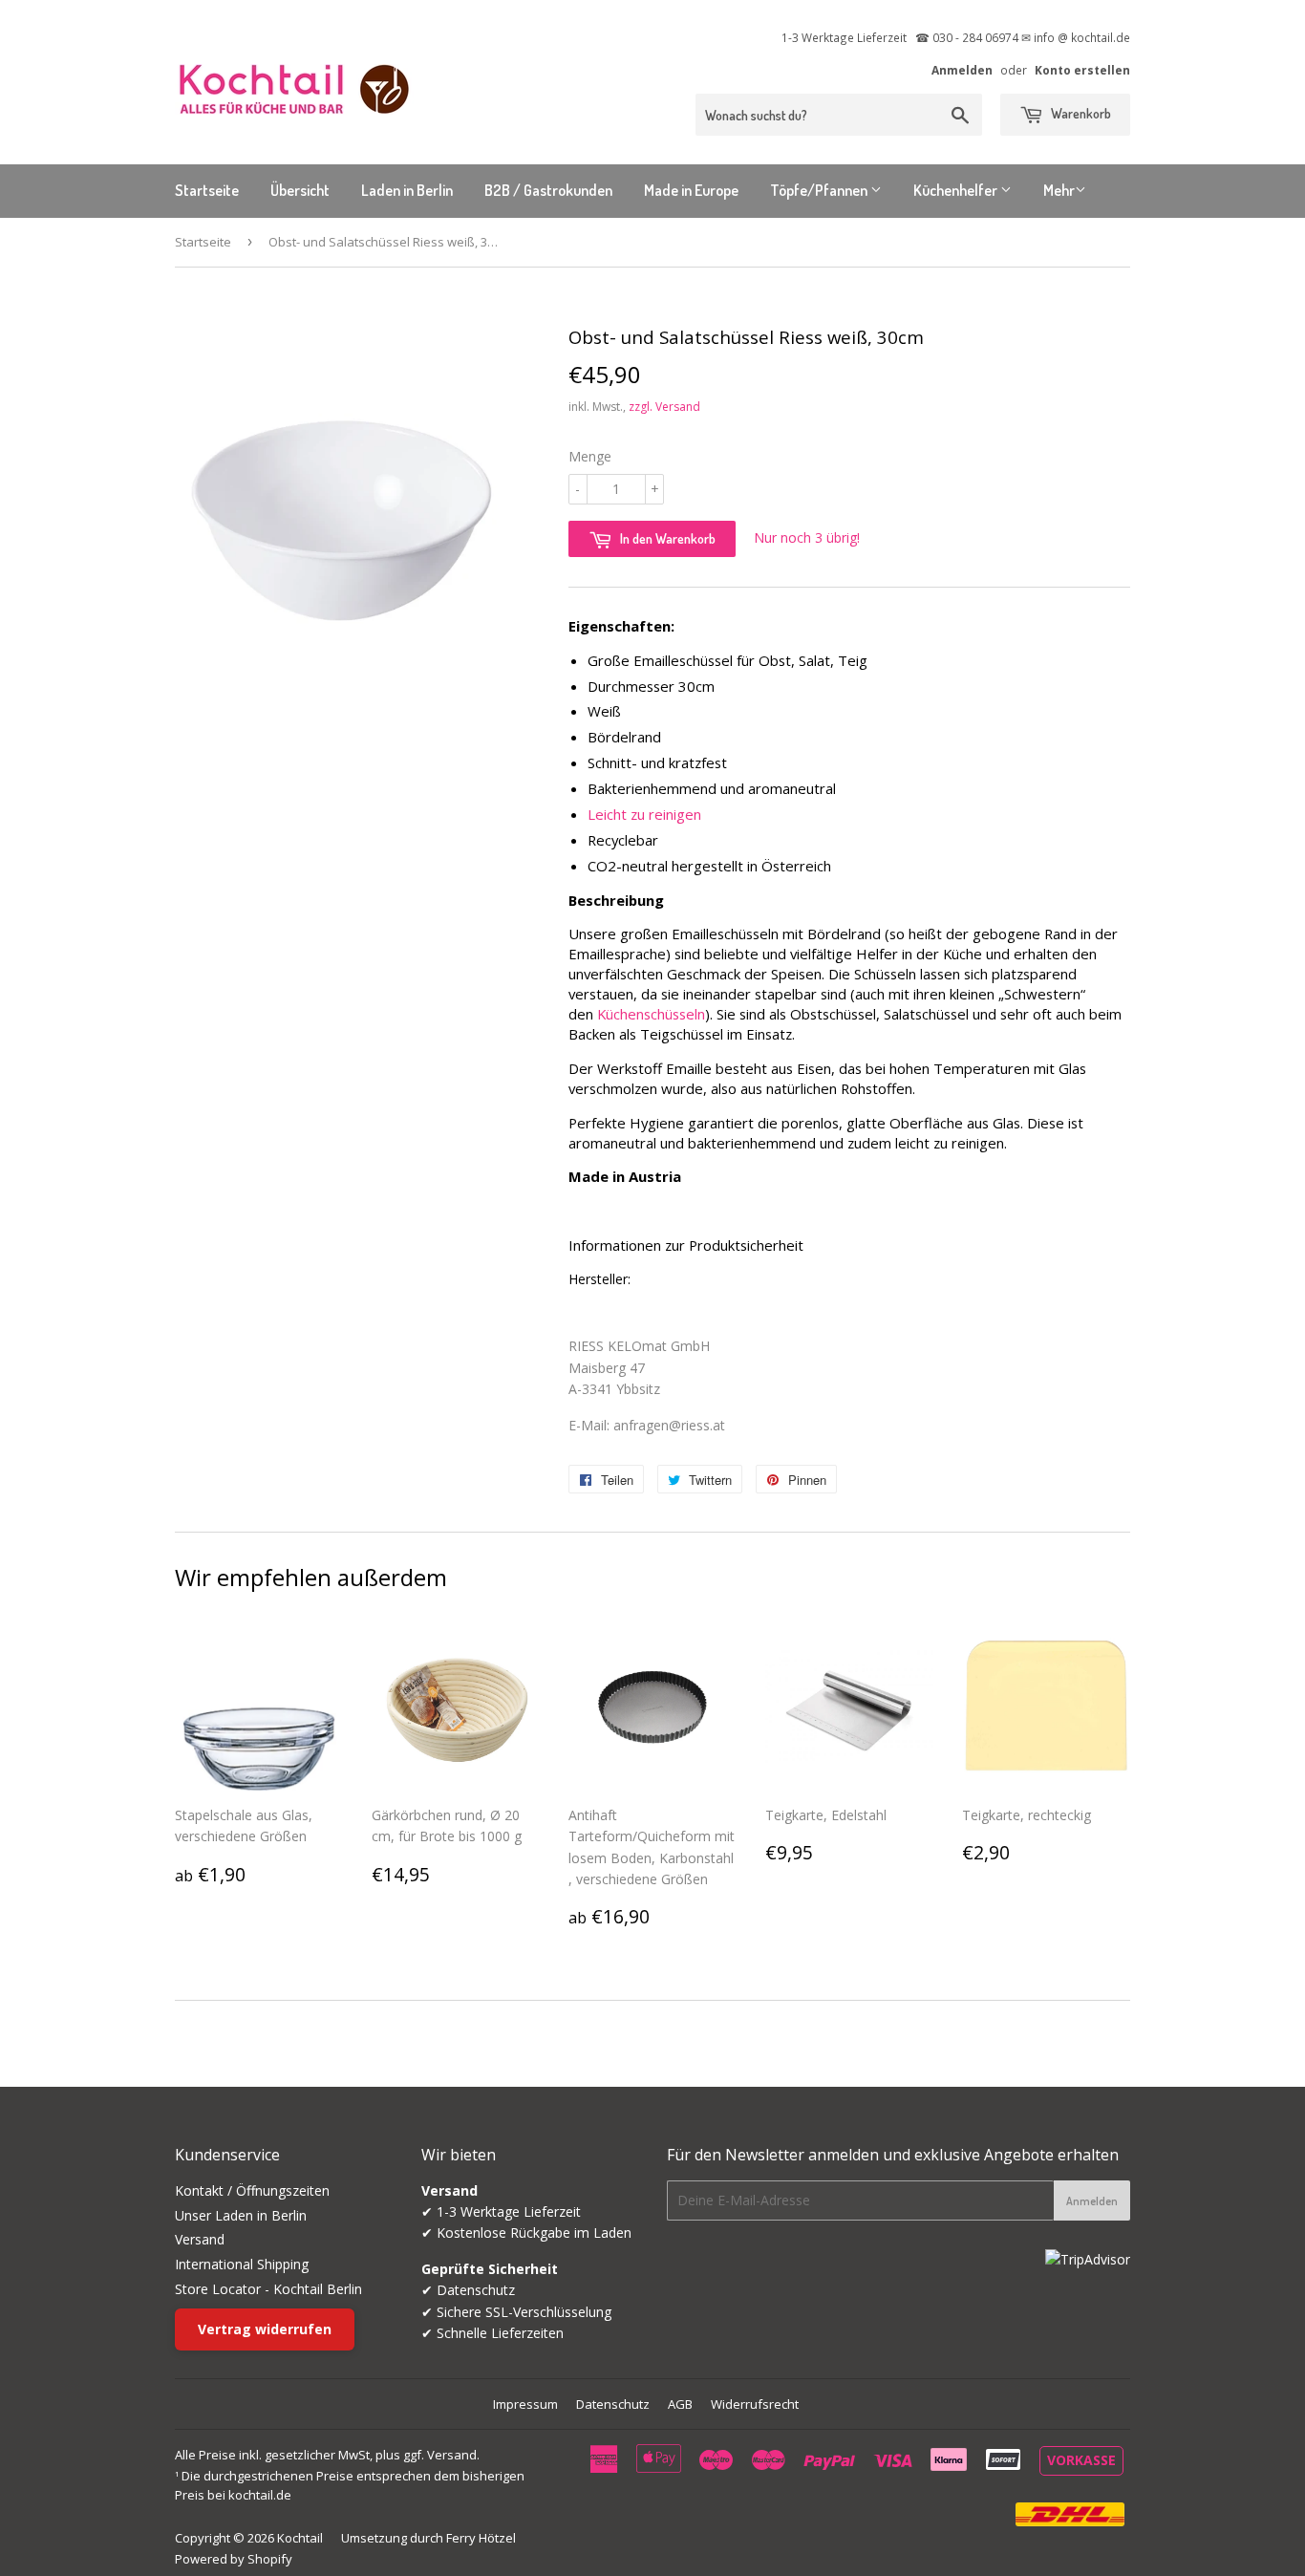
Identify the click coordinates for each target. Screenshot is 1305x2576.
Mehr (1059, 190)
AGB (680, 2404)
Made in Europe (691, 190)
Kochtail (300, 2538)
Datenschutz (613, 2404)
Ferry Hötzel (481, 2538)
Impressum (525, 2404)
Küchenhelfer (957, 190)
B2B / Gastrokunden (548, 190)
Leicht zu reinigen (644, 814)
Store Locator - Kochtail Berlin (268, 2289)
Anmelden (962, 70)
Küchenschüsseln (651, 1014)
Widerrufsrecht (755, 2404)
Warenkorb (1080, 113)
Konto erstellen (1082, 70)
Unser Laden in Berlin (241, 2215)
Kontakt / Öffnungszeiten (252, 2190)
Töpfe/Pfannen (820, 190)
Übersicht (300, 190)
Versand (200, 2239)
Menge (590, 456)
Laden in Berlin (407, 190)
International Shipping (242, 2264)
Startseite (207, 190)
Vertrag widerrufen (265, 2329)
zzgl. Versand (664, 407)
